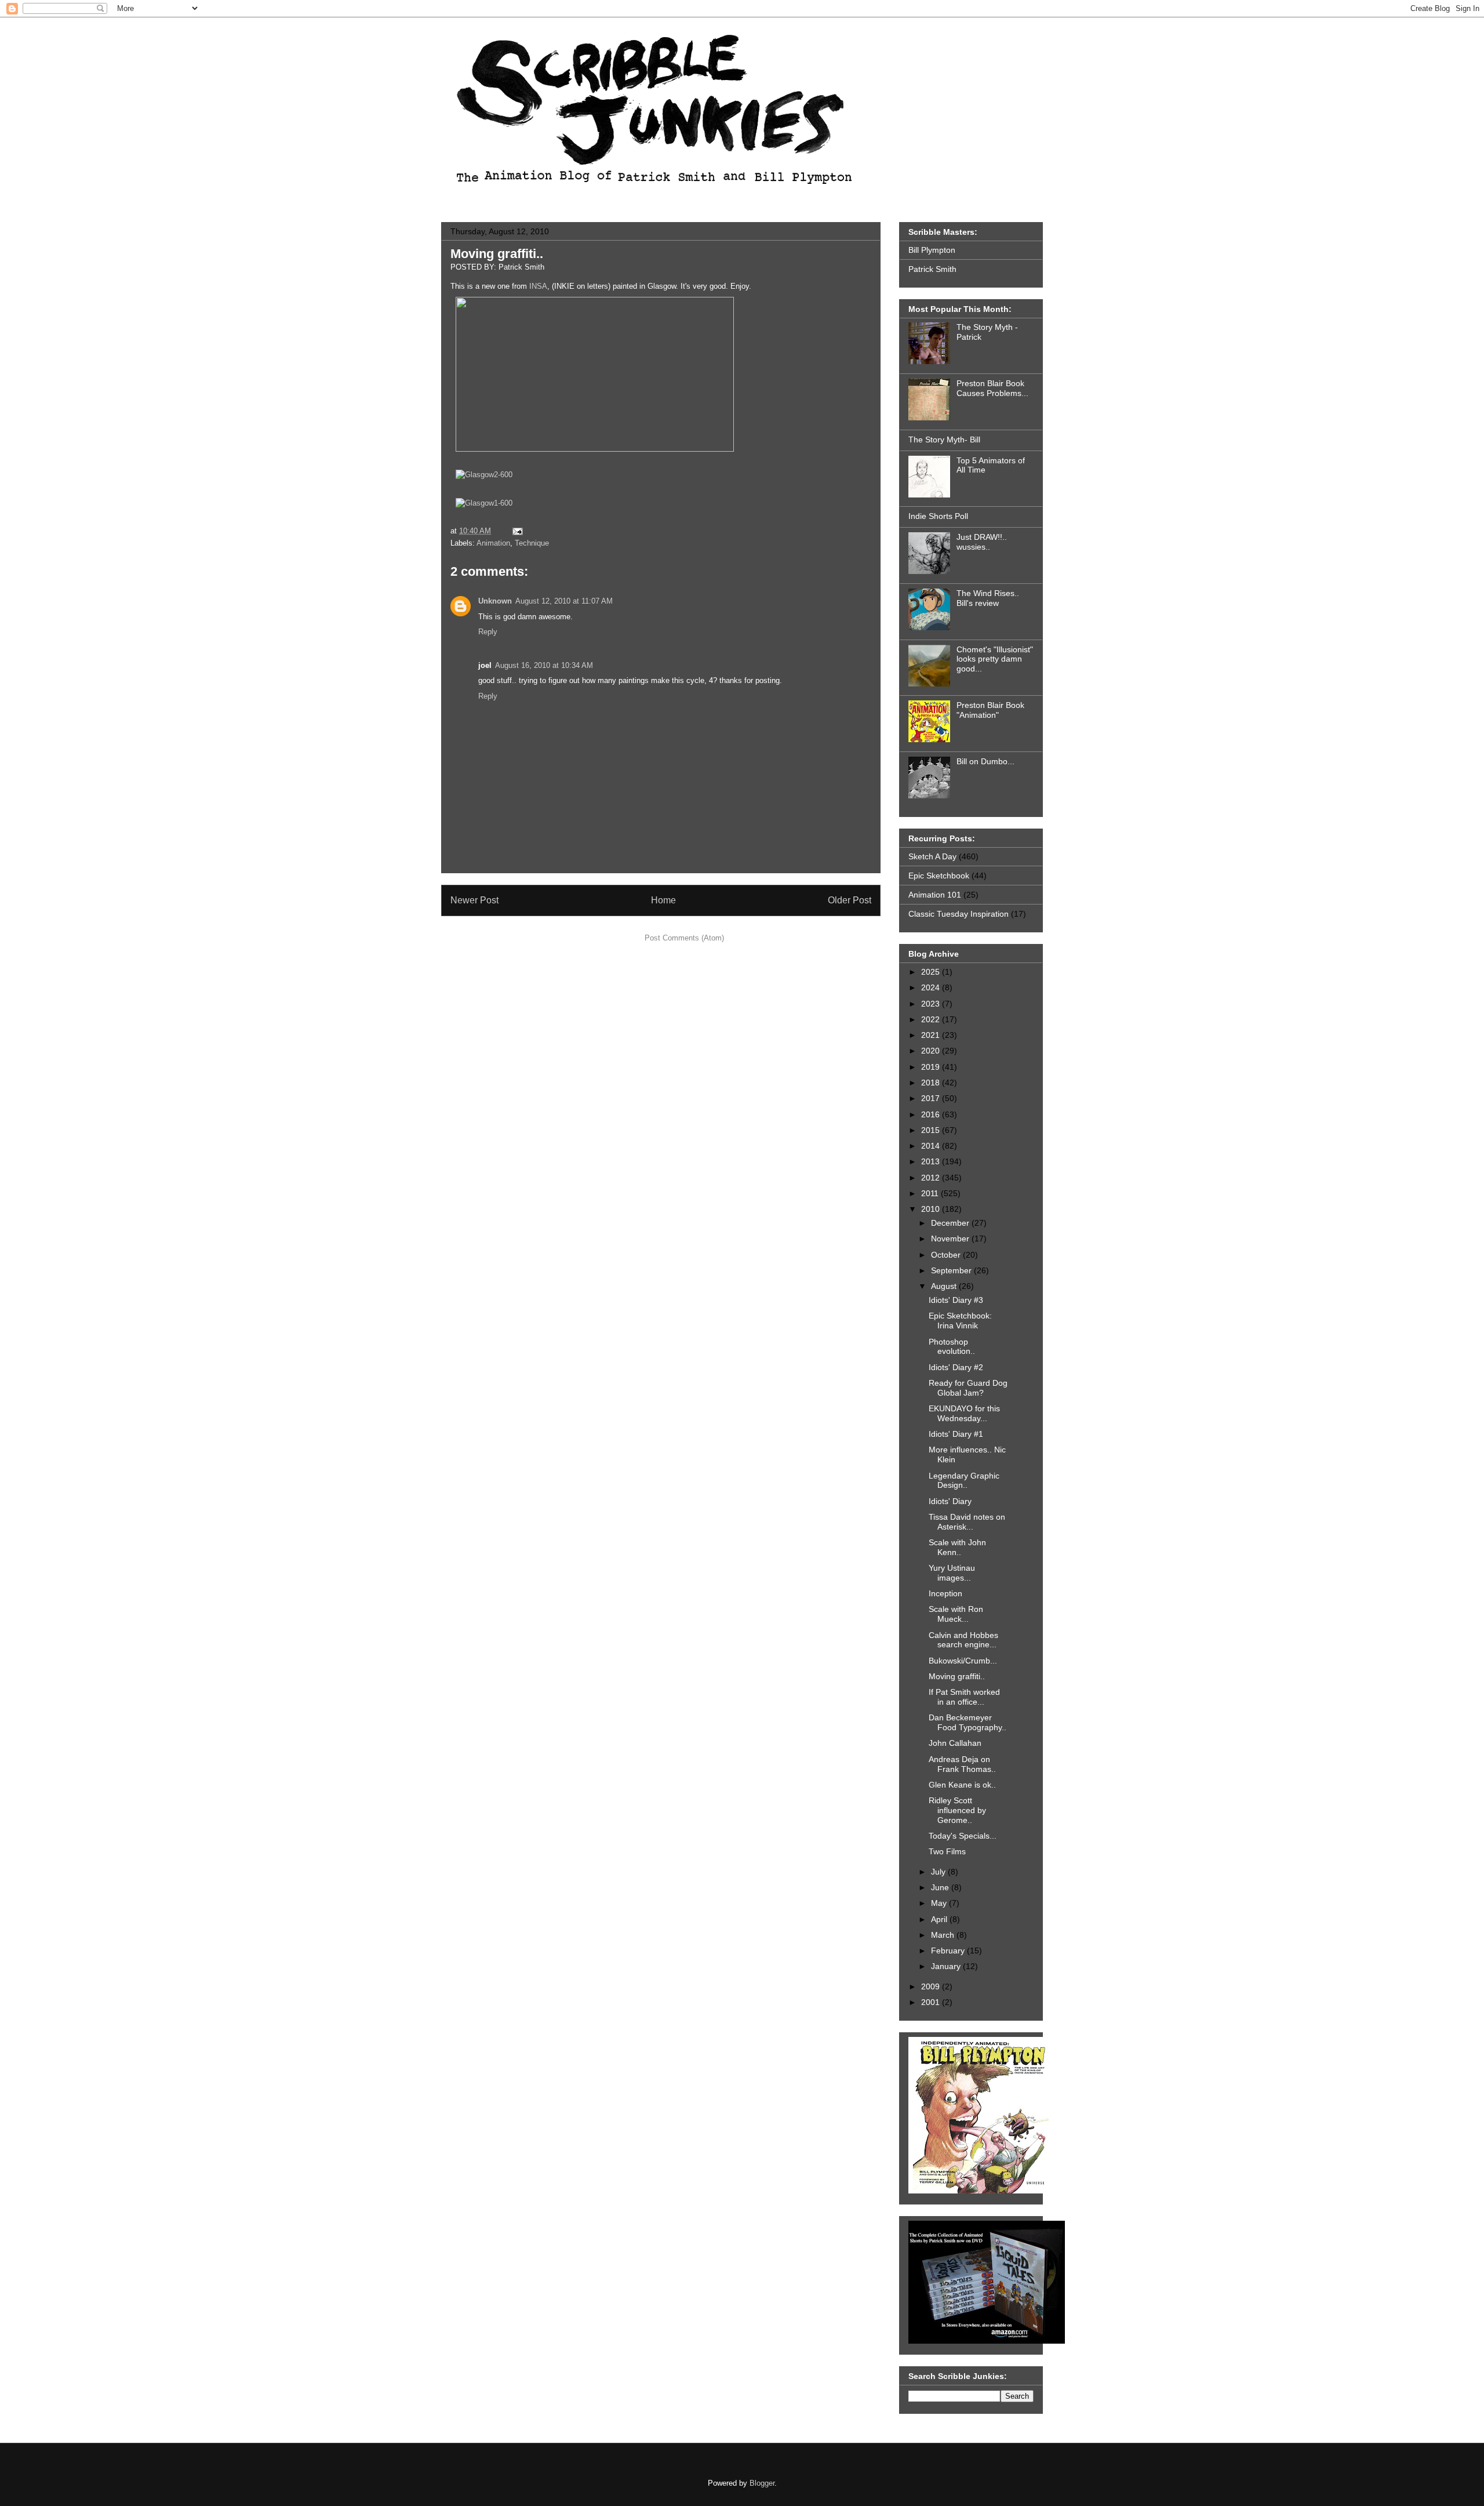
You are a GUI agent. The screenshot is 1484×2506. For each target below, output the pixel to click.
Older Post (850, 900)
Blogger (762, 2483)
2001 (932, 2002)
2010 (932, 1209)
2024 (932, 987)
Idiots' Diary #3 (956, 1300)
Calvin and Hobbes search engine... (963, 1640)
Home (663, 900)
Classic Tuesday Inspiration (959, 914)
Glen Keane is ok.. (962, 1785)
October (947, 1255)
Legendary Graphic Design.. (964, 1481)
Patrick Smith (932, 269)
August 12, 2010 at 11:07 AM (564, 601)
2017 (932, 1098)
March (944, 1935)
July (939, 1872)
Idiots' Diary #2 (956, 1367)
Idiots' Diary (950, 1501)
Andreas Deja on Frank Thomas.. (962, 1764)
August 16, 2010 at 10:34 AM (544, 665)
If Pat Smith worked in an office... (964, 1697)
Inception (945, 1593)
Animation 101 (935, 895)
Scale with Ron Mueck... (956, 1614)
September (952, 1270)
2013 (932, 1161)
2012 (932, 1178)
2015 (932, 1130)
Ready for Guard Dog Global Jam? (968, 1388)
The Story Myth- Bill (944, 440)
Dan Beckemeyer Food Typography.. (967, 1722)
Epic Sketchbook (939, 876)
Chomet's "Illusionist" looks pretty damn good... (995, 659)
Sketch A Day (932, 856)
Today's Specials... (963, 1836)
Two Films (947, 1851)
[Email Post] (516, 531)
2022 (932, 1019)
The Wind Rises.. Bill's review (988, 598)
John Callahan (955, 1743)
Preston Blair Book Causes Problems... (992, 388)
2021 (932, 1035)
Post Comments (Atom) (684, 938)
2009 (932, 1986)
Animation (493, 543)
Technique (532, 543)
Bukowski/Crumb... (963, 1661)
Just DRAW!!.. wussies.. (982, 542)
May (940, 1903)
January (947, 1966)
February (949, 1951)
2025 (932, 972)
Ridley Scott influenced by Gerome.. (957, 1810)
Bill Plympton (932, 250)
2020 (932, 1051)
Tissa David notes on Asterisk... (967, 1522)
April (940, 1919)
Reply (488, 632)
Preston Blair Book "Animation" (990, 710)
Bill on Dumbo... (985, 761)
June (941, 1887)
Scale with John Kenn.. (957, 1547)
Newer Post (474, 900)
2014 (932, 1146)
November (951, 1239)
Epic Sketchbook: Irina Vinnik (960, 1321)
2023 (932, 1004)
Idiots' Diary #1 (956, 1434)
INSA (538, 286)
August (945, 1286)
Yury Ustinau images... (952, 1573)
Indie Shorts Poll (938, 516)
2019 (932, 1067)
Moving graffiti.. (497, 254)
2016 (932, 1114)
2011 (931, 1193)
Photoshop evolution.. (952, 1347)
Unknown (495, 601)
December (951, 1223)
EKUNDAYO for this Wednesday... (964, 1413)
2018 (932, 1083)
